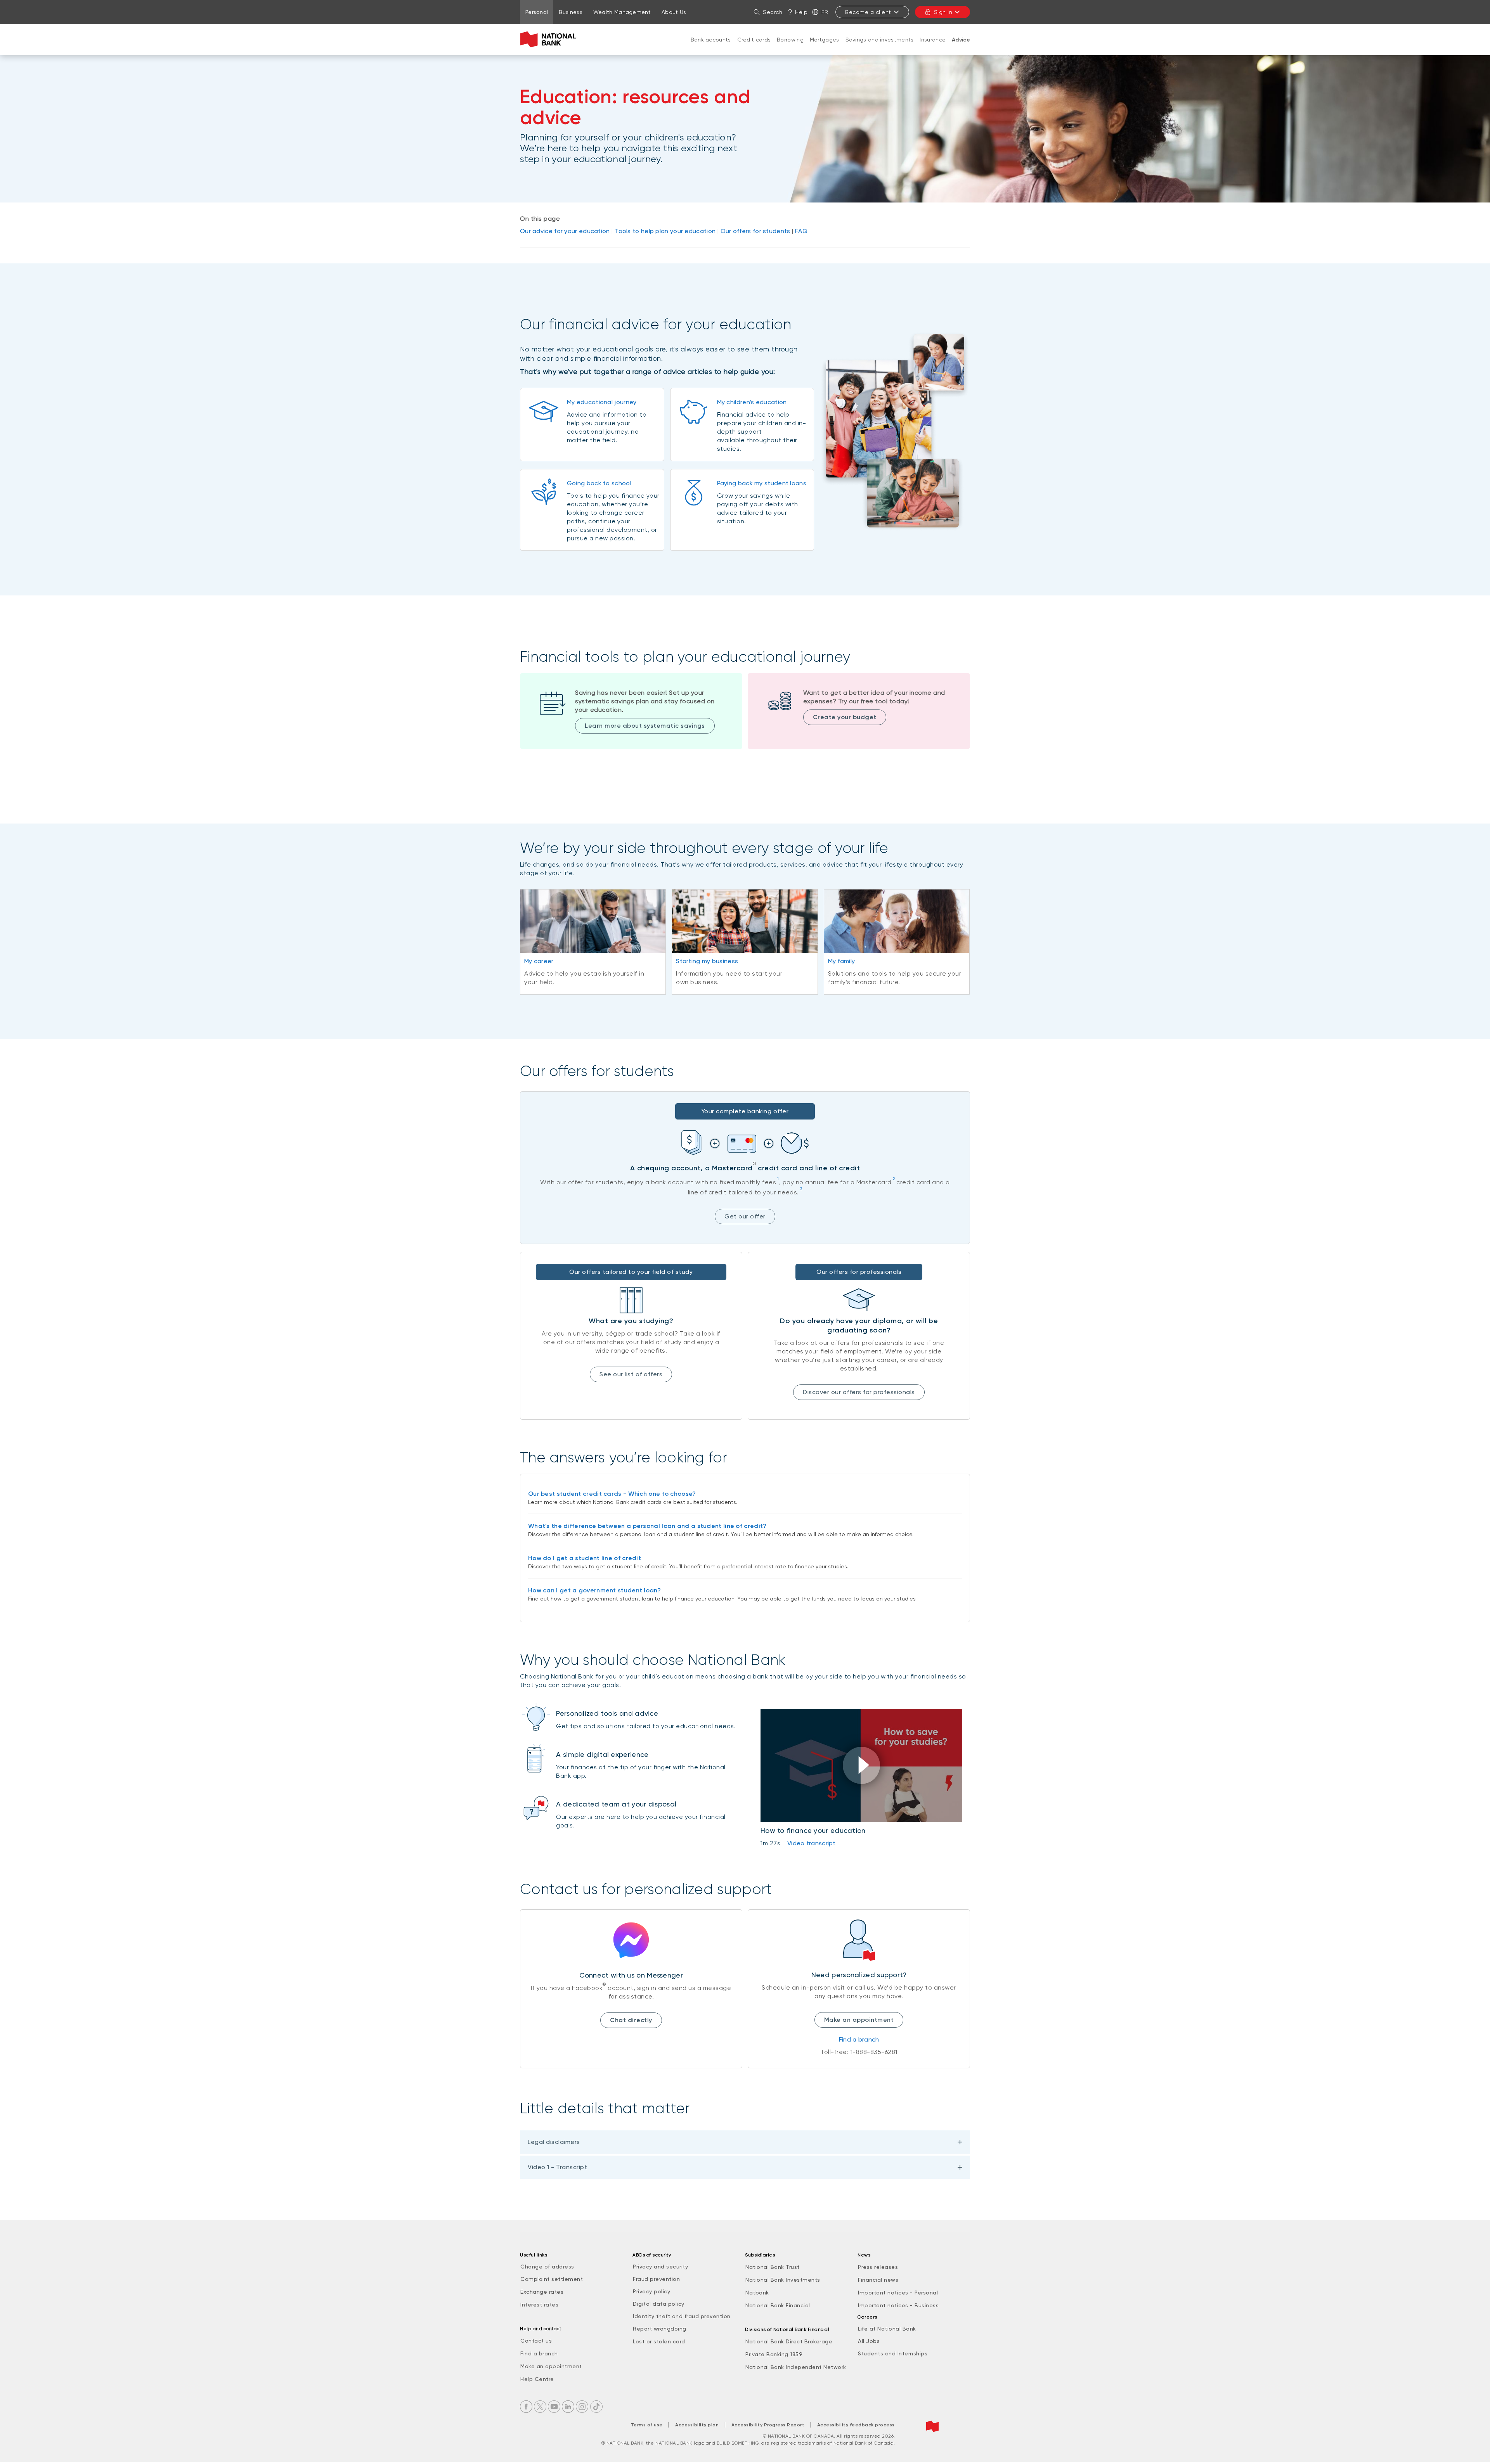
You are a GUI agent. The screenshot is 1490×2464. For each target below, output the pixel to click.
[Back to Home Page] (550, 40)
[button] (861, 1765)
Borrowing (790, 40)
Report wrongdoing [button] (660, 2329)
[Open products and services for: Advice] (961, 48)
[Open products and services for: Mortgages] (825, 47)
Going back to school (599, 483)
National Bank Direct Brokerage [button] (789, 2341)
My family (842, 961)
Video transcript (812, 1843)
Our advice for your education (565, 231)
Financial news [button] (878, 2280)
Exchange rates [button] (542, 2292)
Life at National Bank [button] (887, 2329)
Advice (961, 40)
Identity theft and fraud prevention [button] (682, 2316)
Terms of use (647, 2425)
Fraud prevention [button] (656, 2279)
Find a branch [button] (539, 2353)
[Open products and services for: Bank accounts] (711, 47)
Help (801, 12)
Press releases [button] (878, 2267)
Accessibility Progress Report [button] (768, 2425)
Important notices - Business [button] (898, 2305)
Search (773, 12)
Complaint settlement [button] (552, 2279)
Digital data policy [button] (659, 2304)
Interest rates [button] (539, 2305)
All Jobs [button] (869, 2341)
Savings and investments (880, 40)
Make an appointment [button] (551, 2366)
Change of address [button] (547, 2267)
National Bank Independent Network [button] (796, 2367)
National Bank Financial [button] (778, 2305)
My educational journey (602, 402)
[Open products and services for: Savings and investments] (880, 47)
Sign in (943, 12)
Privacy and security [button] (660, 2267)
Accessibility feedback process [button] (856, 2425)
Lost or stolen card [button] (659, 2341)
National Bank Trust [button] (773, 2267)
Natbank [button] (757, 2293)
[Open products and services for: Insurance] (933, 47)
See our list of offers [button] (631, 1374)
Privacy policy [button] (651, 2291)
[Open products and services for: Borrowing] (790, 47)
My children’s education (752, 402)
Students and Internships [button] (893, 2353)
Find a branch (859, 2039)
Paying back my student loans (762, 483)
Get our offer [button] (745, 1216)
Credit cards (754, 40)
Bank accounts (711, 40)
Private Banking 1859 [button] (774, 2354)
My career (539, 961)
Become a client (868, 12)
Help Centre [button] (537, 2379)
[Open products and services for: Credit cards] (754, 47)
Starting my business (707, 961)
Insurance (933, 40)
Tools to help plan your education (665, 231)
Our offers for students (755, 231)
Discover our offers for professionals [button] (859, 1392)
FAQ (801, 231)
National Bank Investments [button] (783, 2280)
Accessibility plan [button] (697, 2425)
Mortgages (825, 40)
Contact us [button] (536, 2341)
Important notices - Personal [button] (898, 2293)
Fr (825, 12)
